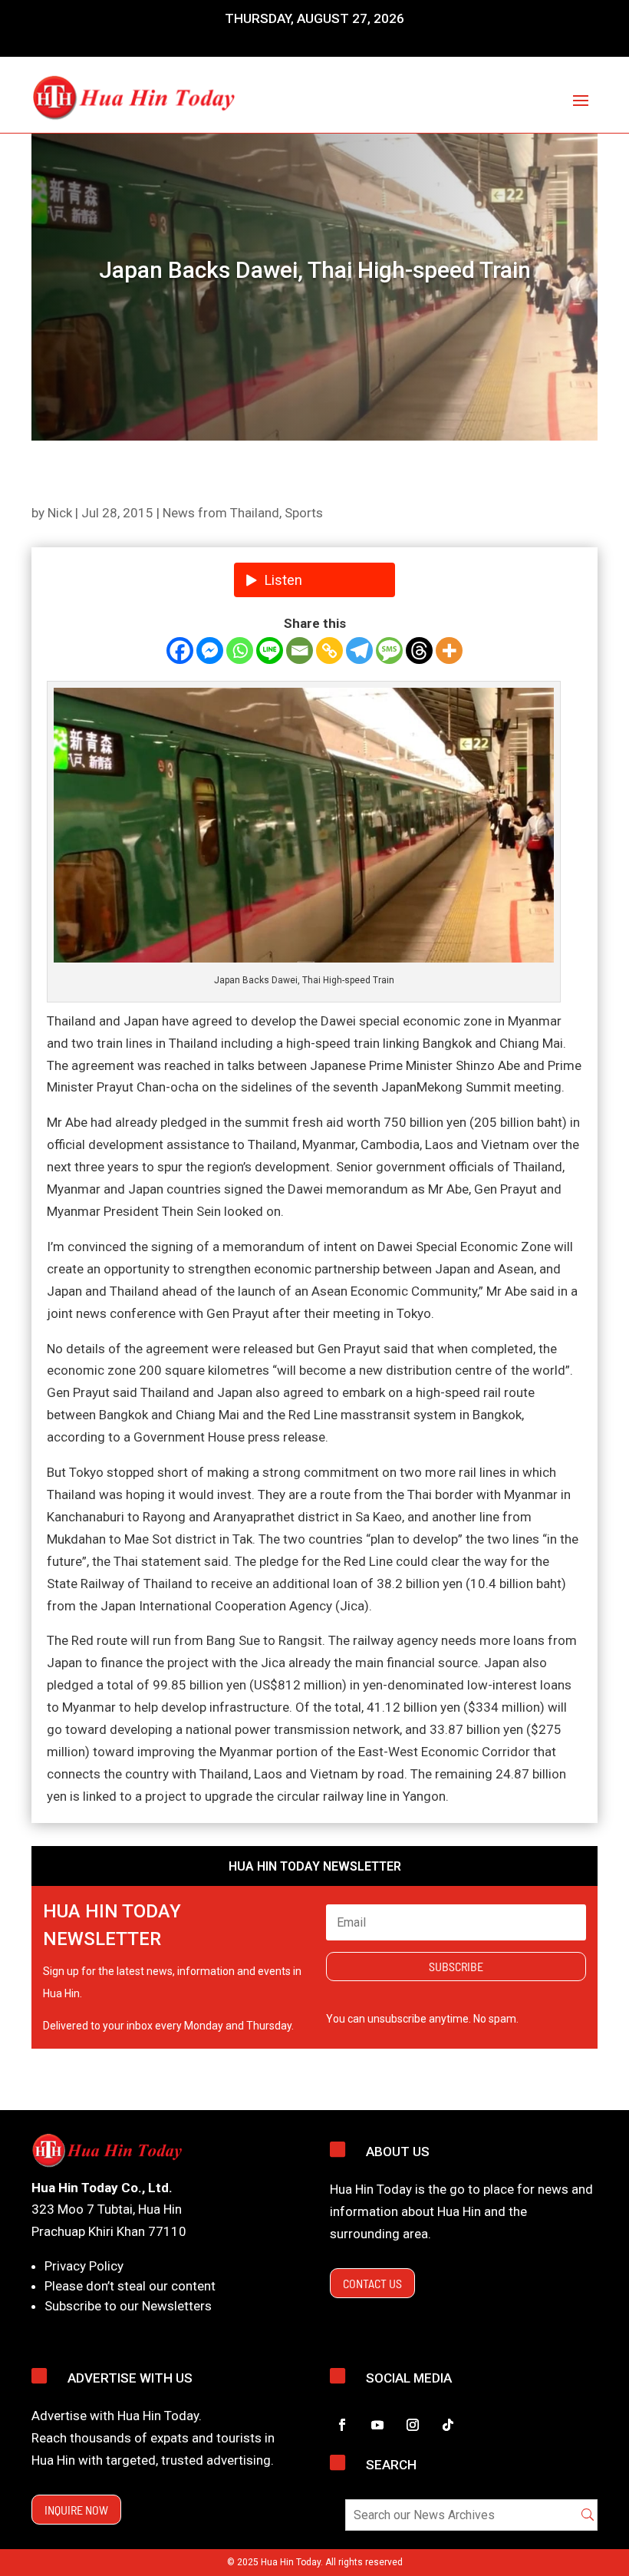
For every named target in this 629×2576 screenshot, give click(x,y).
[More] (449, 651)
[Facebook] (180, 651)
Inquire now (76, 2510)
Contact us (372, 2283)
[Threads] (419, 651)
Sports (304, 513)
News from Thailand (221, 513)
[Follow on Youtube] (377, 2425)
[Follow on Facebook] (342, 2425)
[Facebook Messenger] (210, 651)
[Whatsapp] (240, 651)
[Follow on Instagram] (413, 2425)
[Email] (300, 651)
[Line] (270, 651)
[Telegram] (359, 651)
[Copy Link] (329, 651)
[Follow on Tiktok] (448, 2425)
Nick (60, 513)
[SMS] (389, 651)
